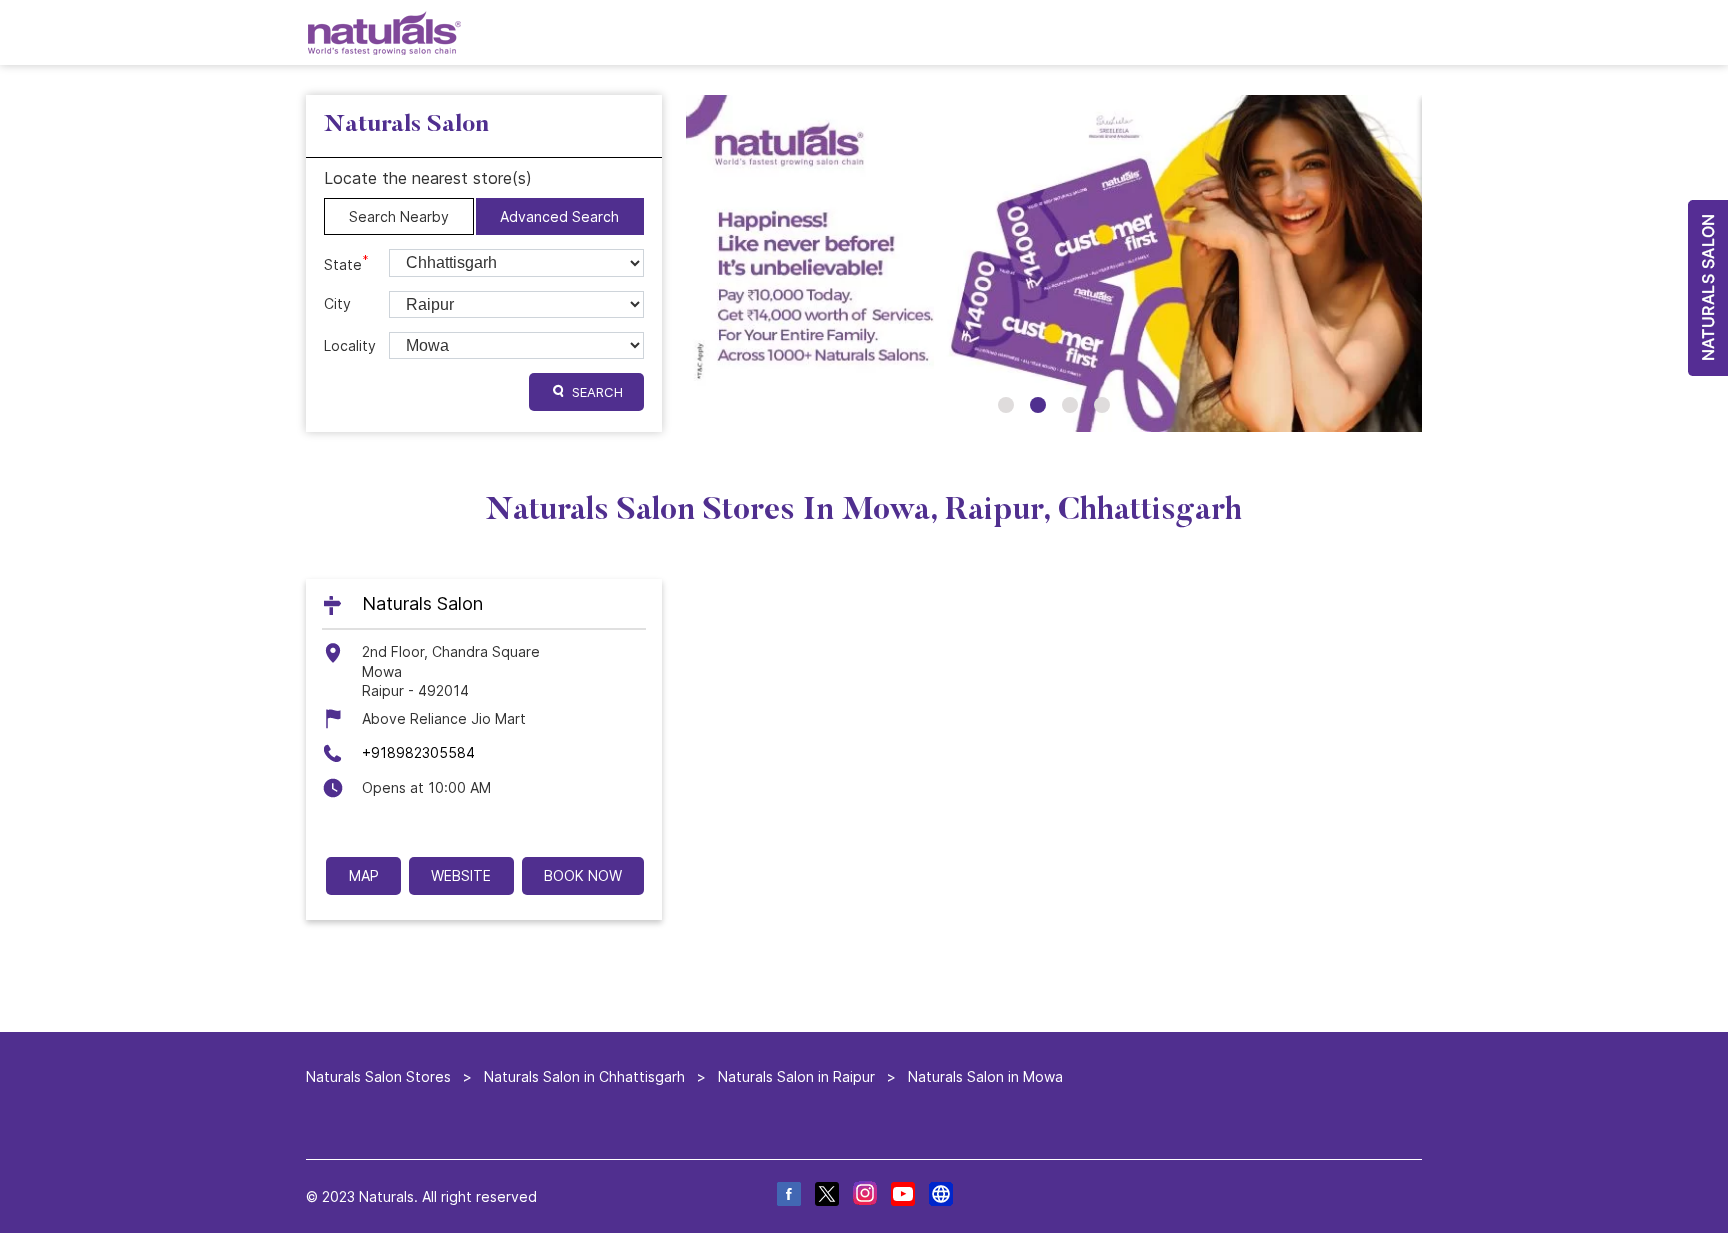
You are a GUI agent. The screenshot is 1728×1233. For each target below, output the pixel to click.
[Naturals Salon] (384, 32)
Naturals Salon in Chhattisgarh (584, 1076)
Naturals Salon (422, 604)
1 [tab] (1006, 405)
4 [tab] (1102, 405)
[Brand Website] (940, 1196)
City (337, 303)
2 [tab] (1038, 405)
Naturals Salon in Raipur (796, 1076)
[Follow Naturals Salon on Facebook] (788, 1196)
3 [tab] (1070, 405)
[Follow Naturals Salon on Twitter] (826, 1196)
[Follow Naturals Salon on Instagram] (864, 1196)
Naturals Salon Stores (380, 1076)
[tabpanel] (1054, 263)
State (346, 263)
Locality (350, 345)
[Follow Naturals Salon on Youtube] (902, 1196)
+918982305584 (418, 753)
